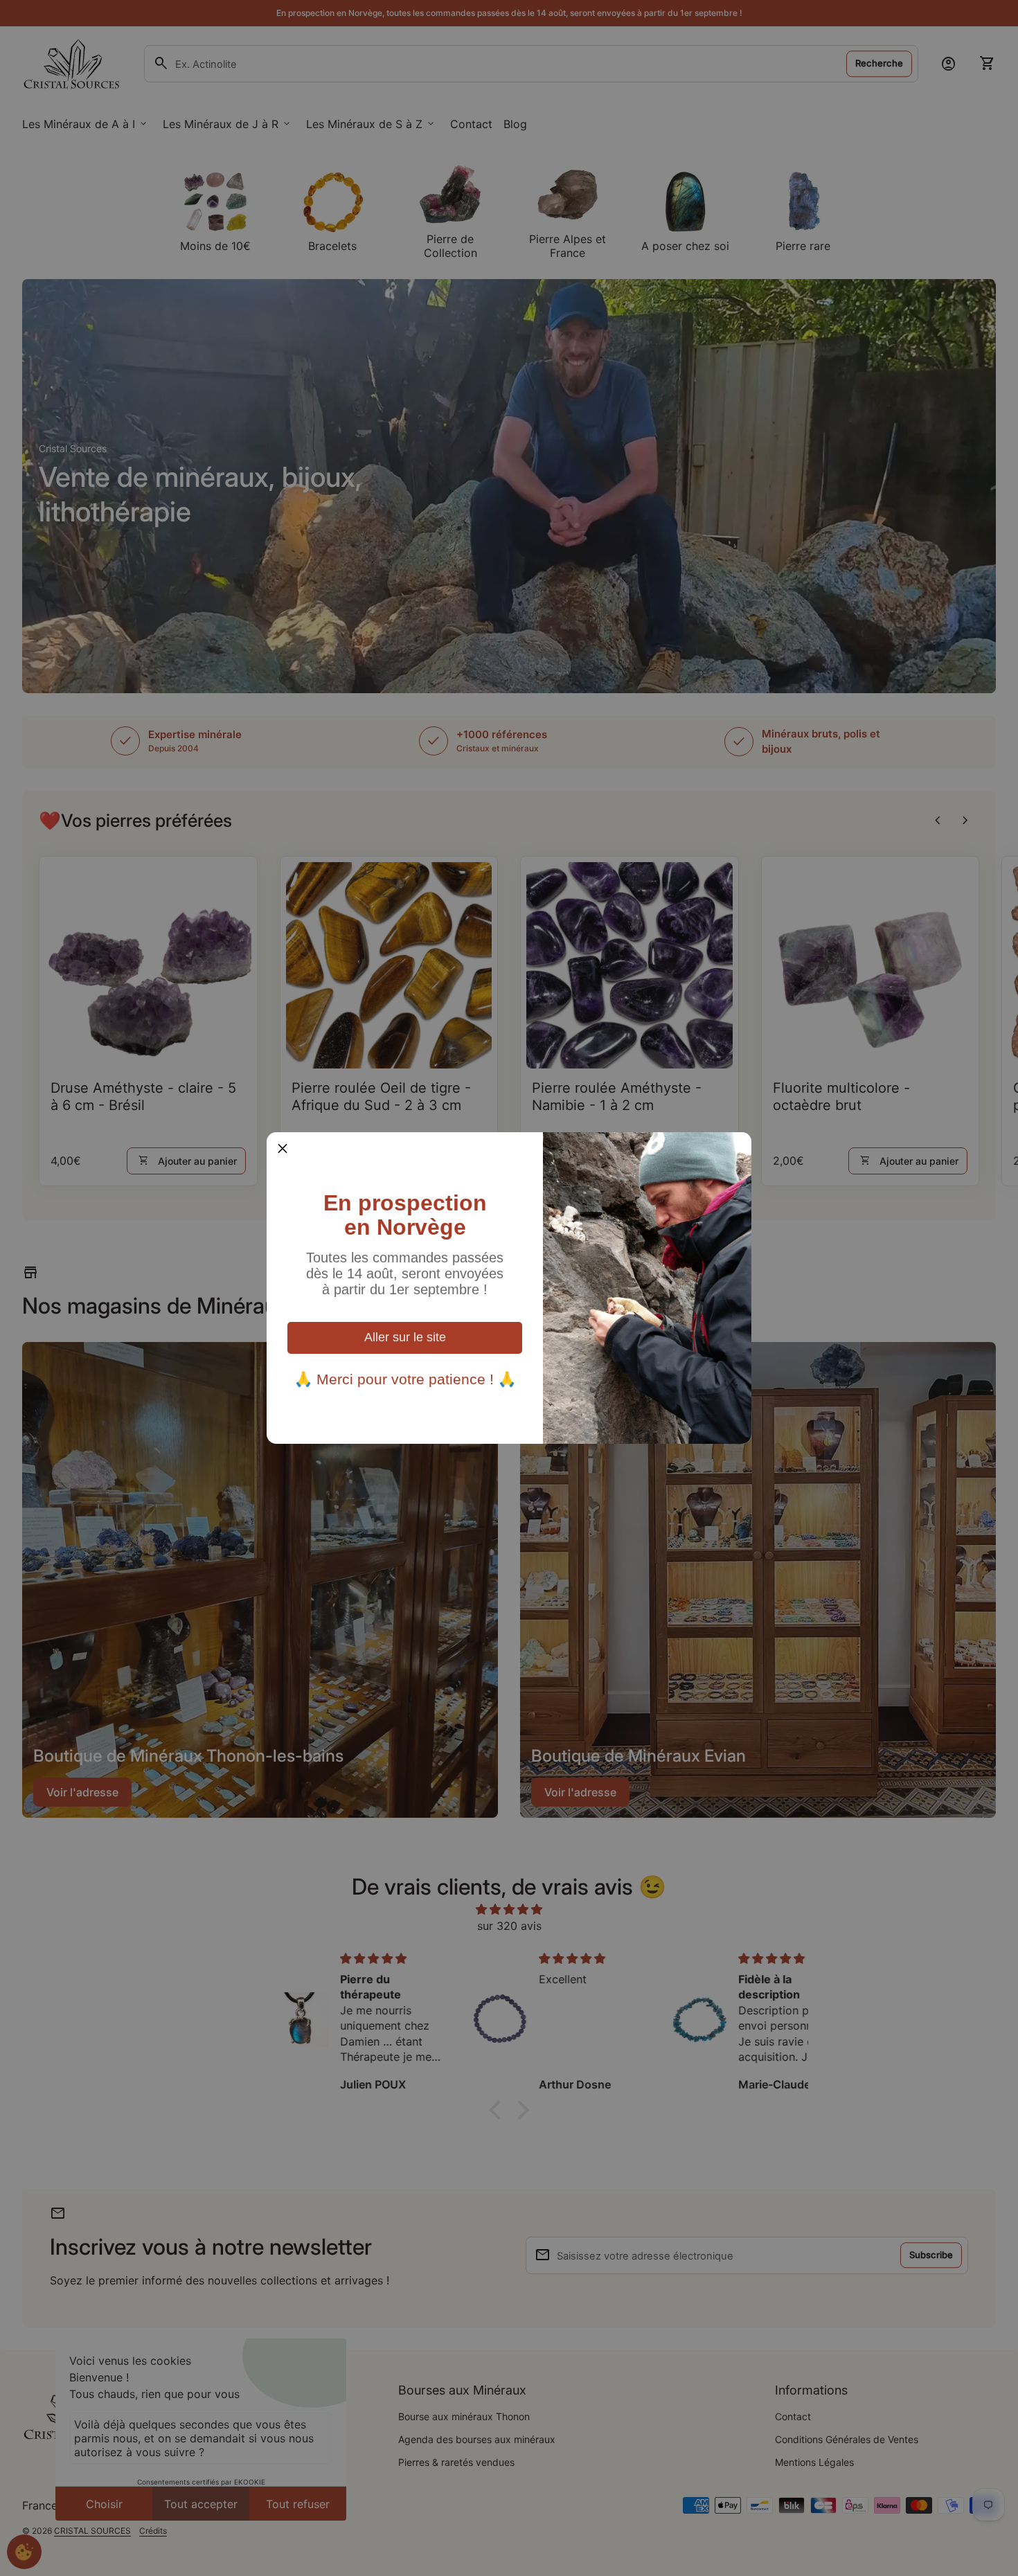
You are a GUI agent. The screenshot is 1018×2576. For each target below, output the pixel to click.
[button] (283, 1148)
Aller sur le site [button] (405, 1337)
